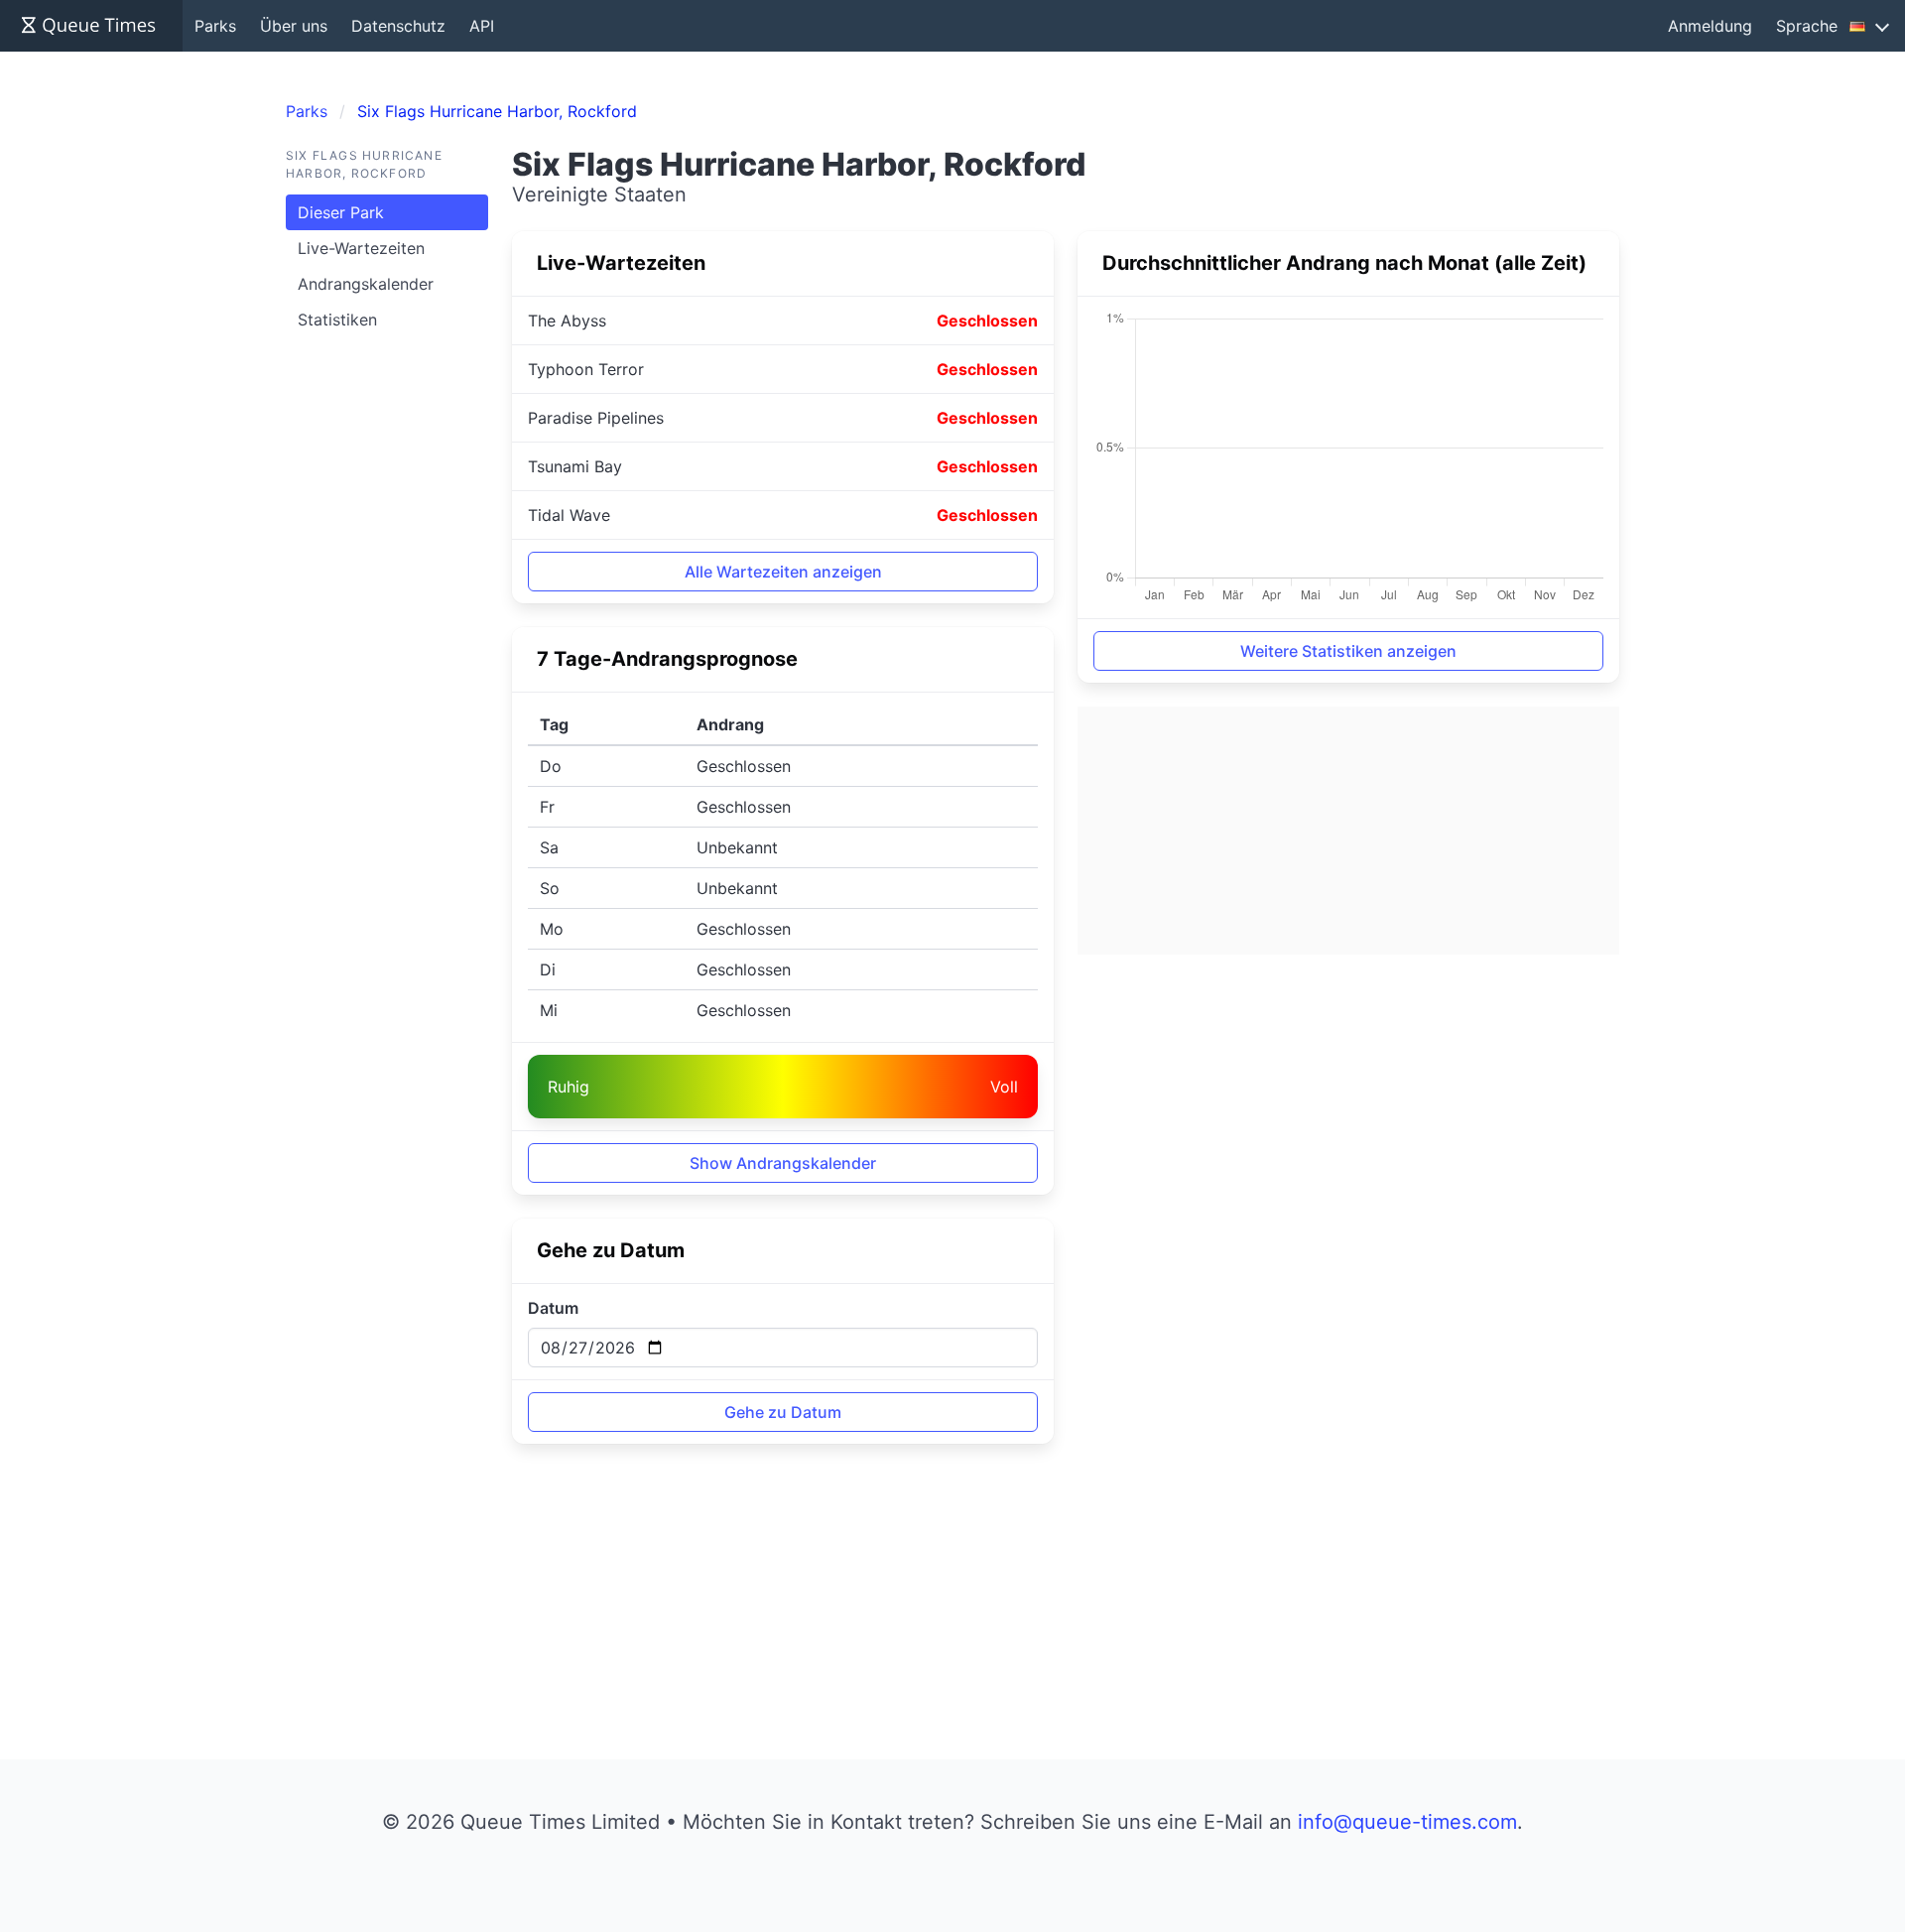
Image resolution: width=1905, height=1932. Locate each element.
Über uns (294, 26)
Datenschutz (398, 26)
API (482, 26)
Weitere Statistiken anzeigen (1348, 651)
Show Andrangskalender (783, 1163)
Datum (553, 1308)
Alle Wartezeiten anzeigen (783, 572)
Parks (215, 26)
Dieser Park (341, 212)
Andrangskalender (366, 284)
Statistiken (337, 320)
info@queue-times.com (1407, 1822)
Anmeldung (1710, 26)
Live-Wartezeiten (361, 248)
